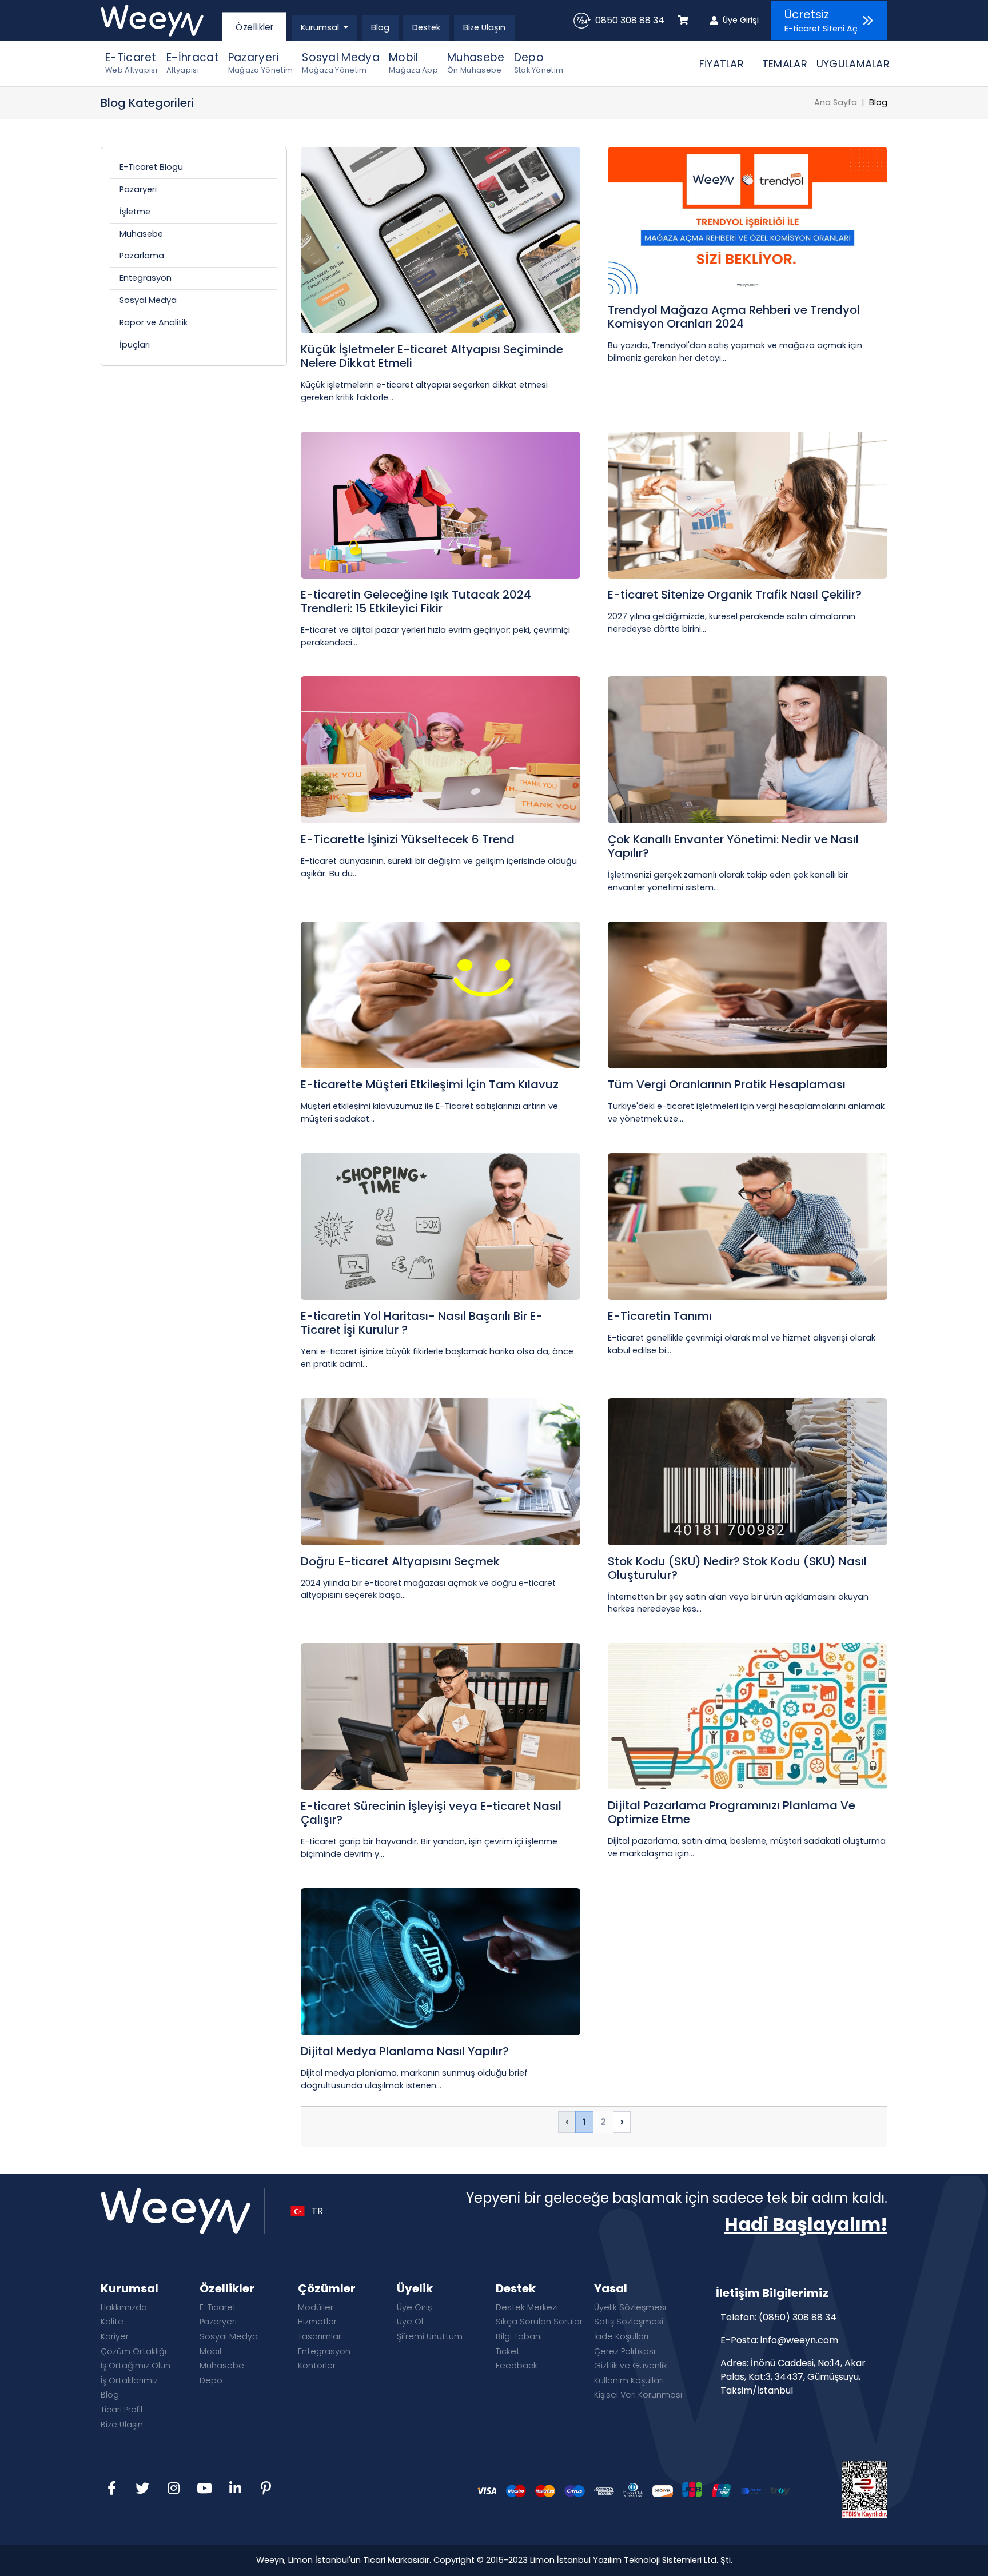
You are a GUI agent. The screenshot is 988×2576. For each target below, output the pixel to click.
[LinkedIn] (235, 2489)
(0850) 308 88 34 (798, 2317)
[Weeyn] (160, 21)
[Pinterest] (266, 2489)
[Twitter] (142, 2489)
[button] (324, 28)
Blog (878, 102)
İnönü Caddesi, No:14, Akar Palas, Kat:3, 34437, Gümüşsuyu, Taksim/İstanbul (793, 2377)
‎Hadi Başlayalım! (806, 2224)
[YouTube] (204, 2489)
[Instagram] (173, 2489)
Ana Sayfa (836, 102)
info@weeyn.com (799, 2340)
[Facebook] (111, 2489)
